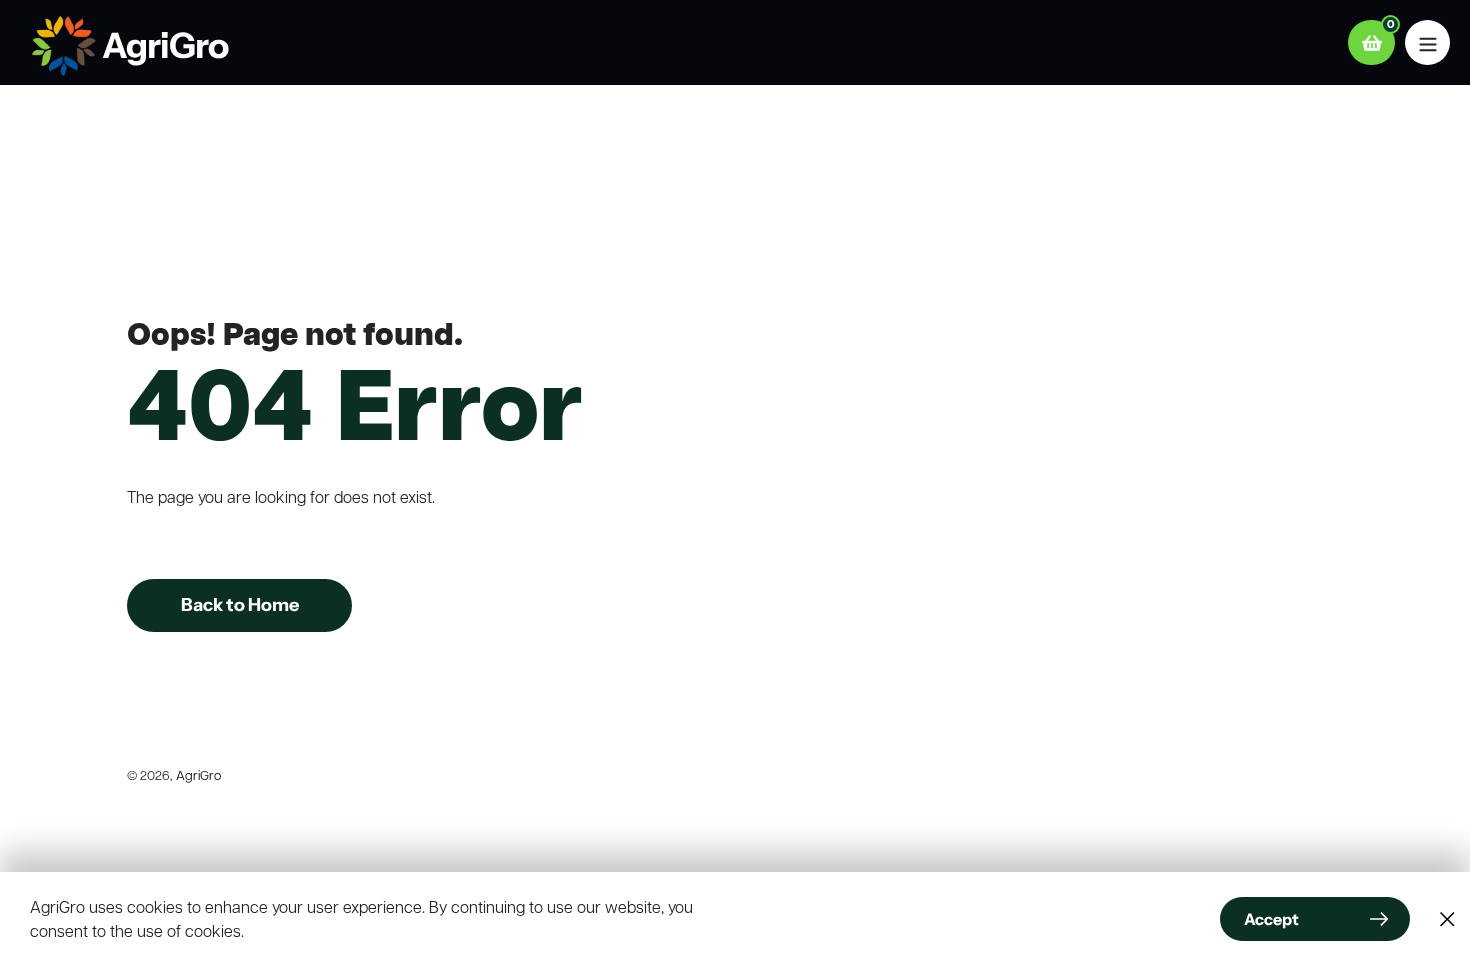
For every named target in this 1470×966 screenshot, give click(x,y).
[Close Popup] (1447, 919)
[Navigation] (1427, 42)
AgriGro (198, 774)
